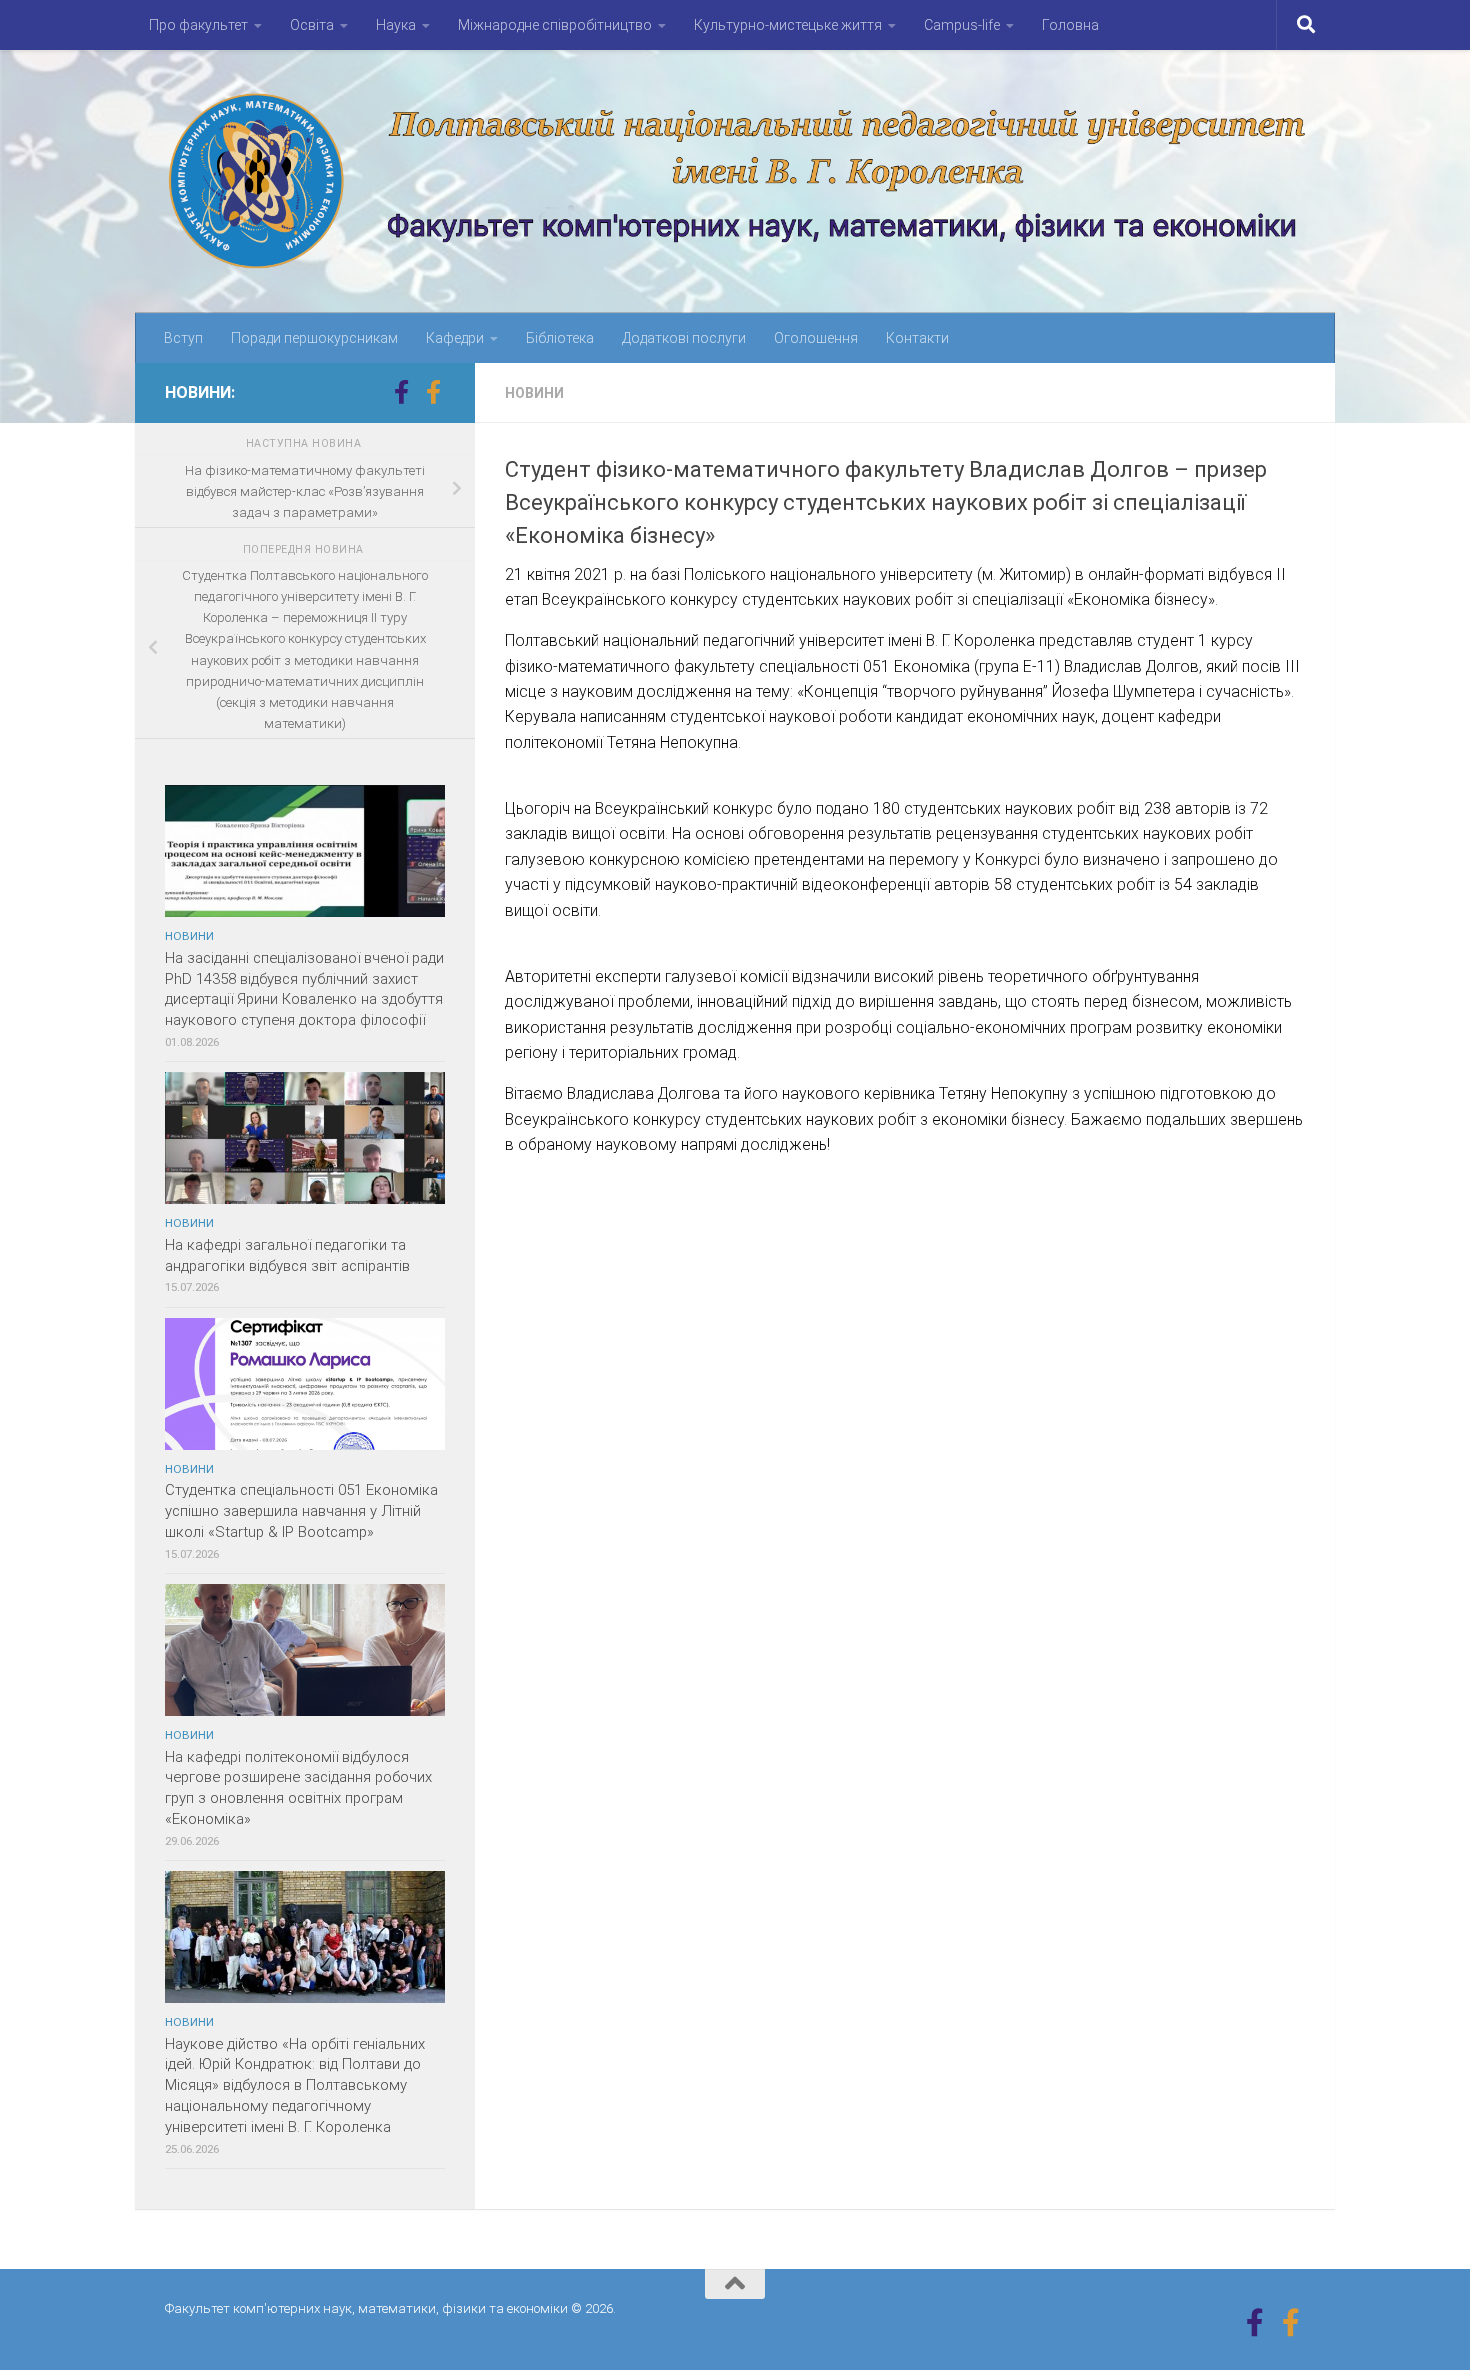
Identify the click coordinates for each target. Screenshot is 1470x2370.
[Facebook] (401, 392)
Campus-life (962, 25)
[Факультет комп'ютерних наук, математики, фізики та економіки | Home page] (735, 181)
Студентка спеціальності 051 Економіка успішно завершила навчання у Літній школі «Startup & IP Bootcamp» (301, 1511)
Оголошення (816, 338)
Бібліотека (560, 338)
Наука (396, 25)
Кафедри (455, 338)
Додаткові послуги (684, 338)
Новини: (200, 392)
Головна (1070, 25)
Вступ (183, 338)
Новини (534, 393)
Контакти (917, 338)
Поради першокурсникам (314, 338)
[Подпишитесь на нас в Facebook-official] (433, 392)
